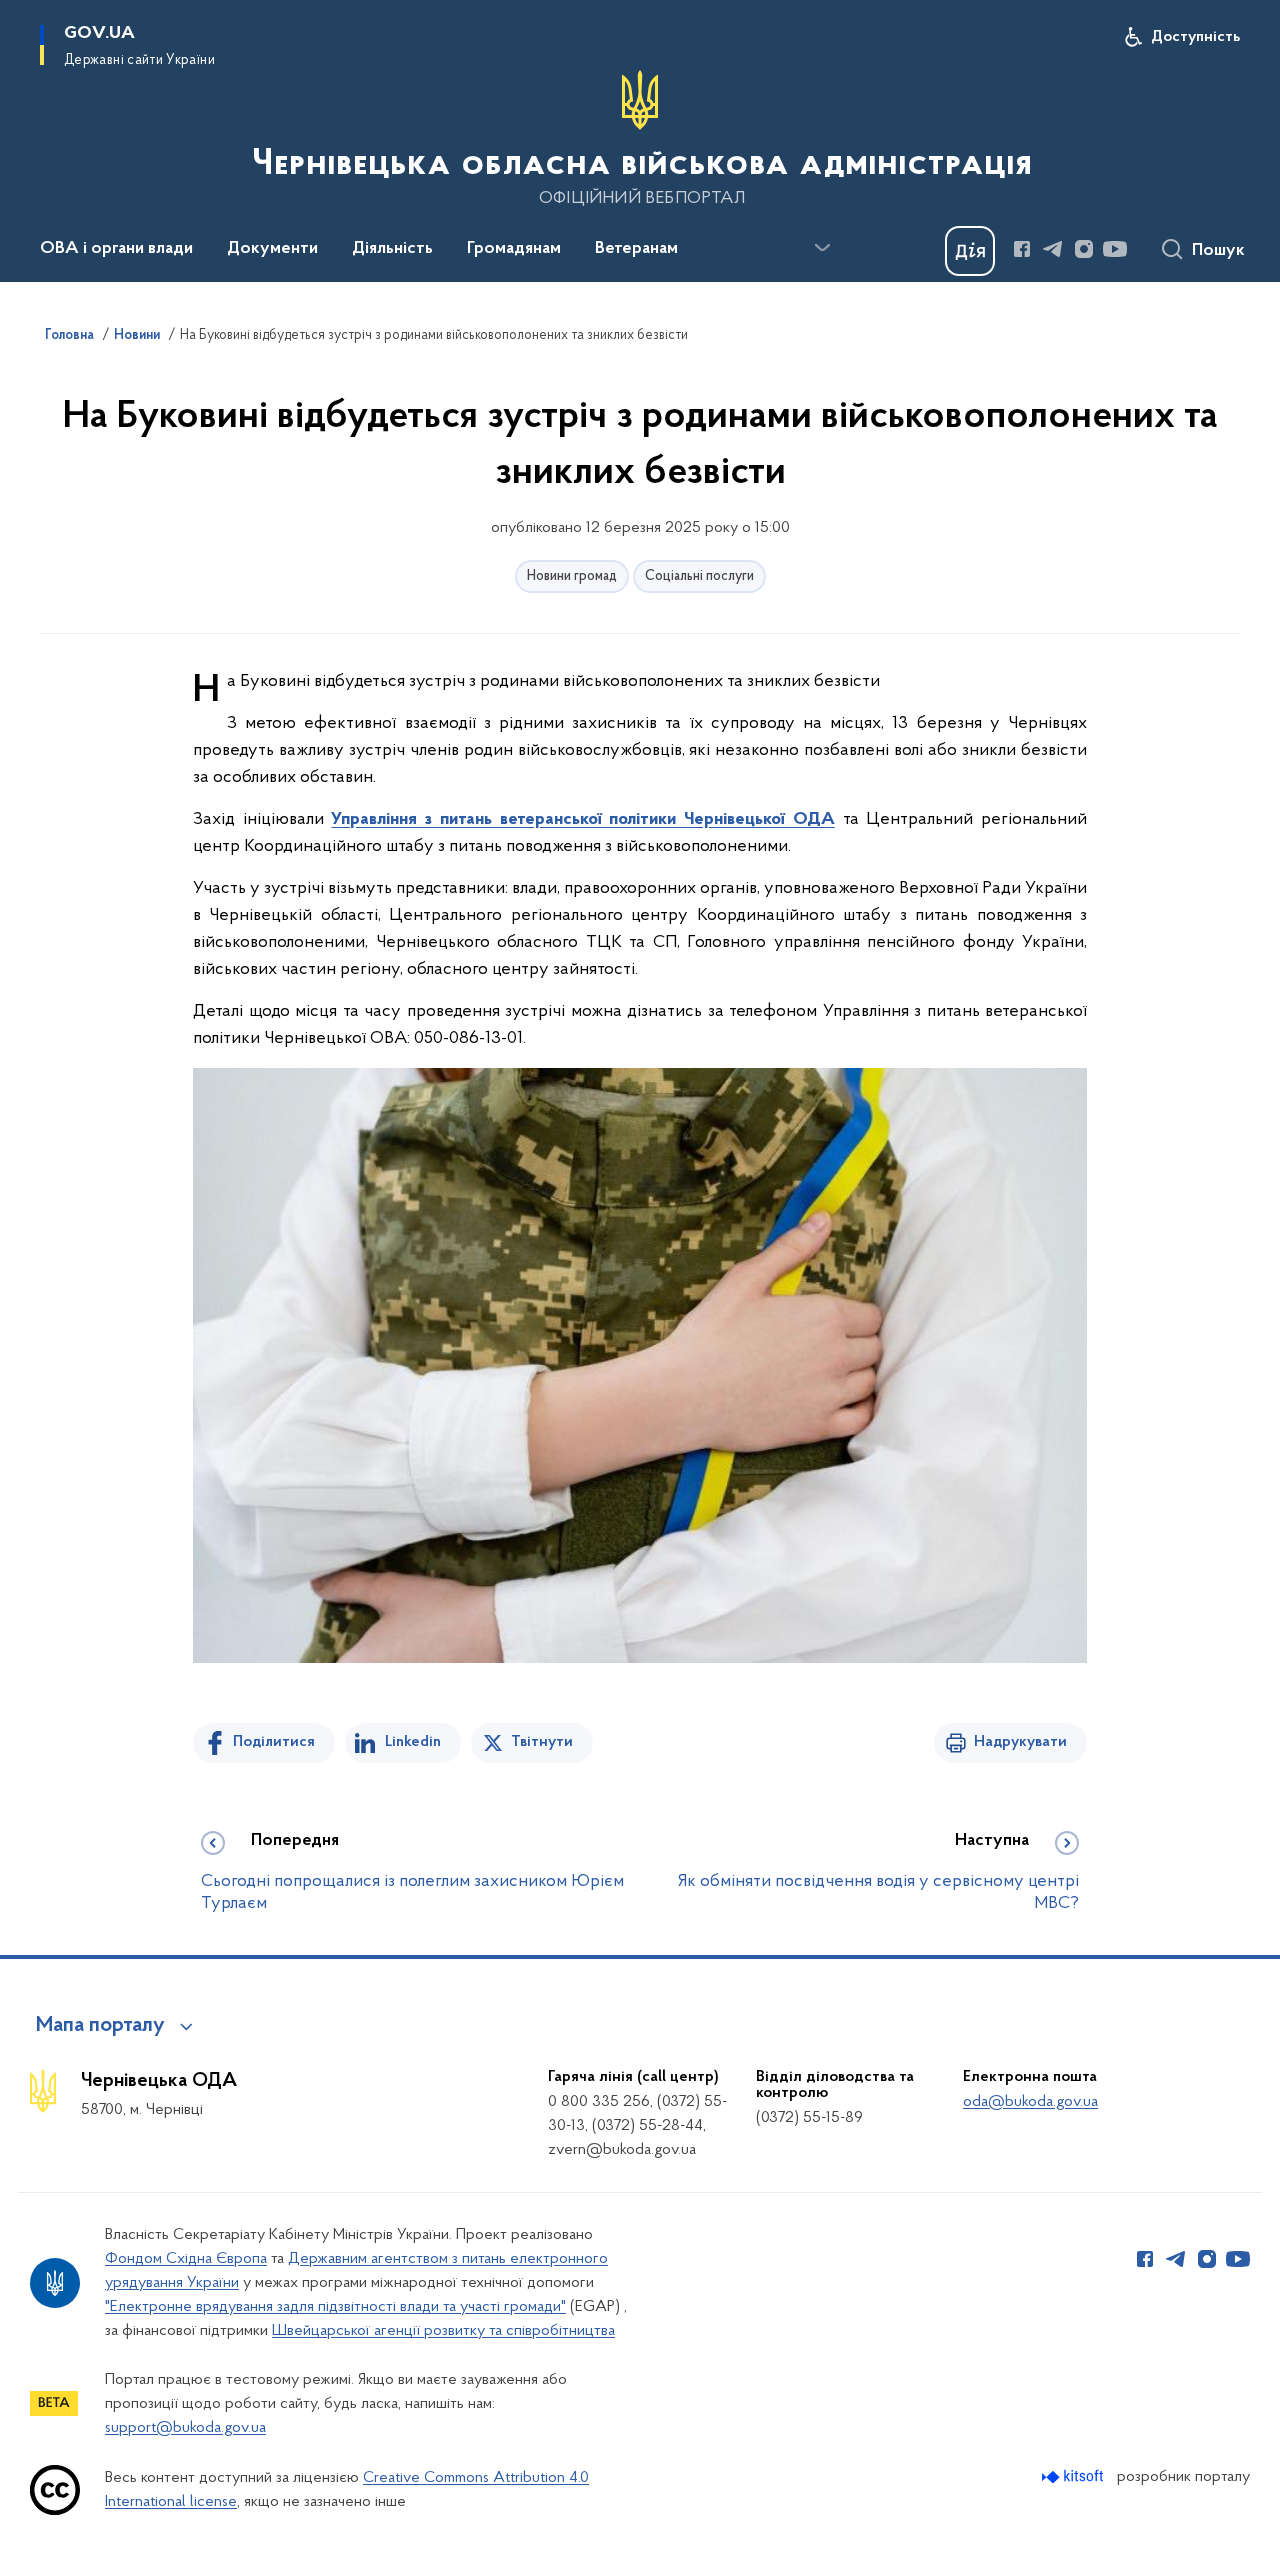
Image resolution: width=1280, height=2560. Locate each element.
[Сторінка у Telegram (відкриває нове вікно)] (1053, 249)
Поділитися (274, 1742)
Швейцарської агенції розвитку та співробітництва (443, 2331)
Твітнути (542, 1742)
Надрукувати (1020, 1742)
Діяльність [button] (392, 249)
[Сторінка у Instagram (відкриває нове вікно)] (1084, 249)
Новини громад (572, 576)
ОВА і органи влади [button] (116, 249)
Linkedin (413, 1742)
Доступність (1195, 37)
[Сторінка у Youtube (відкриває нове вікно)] (1115, 249)
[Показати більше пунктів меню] (822, 248)
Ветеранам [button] (636, 249)
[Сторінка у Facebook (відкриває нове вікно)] (1022, 249)
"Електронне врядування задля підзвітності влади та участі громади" (335, 2307)
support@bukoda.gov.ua (185, 2428)
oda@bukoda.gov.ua (1030, 2102)
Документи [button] (272, 249)
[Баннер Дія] (970, 251)
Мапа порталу (100, 2026)
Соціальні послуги (699, 576)
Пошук (1218, 251)
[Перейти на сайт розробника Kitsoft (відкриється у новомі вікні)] (1074, 2476)
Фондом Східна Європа (186, 2259)
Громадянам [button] (514, 249)
